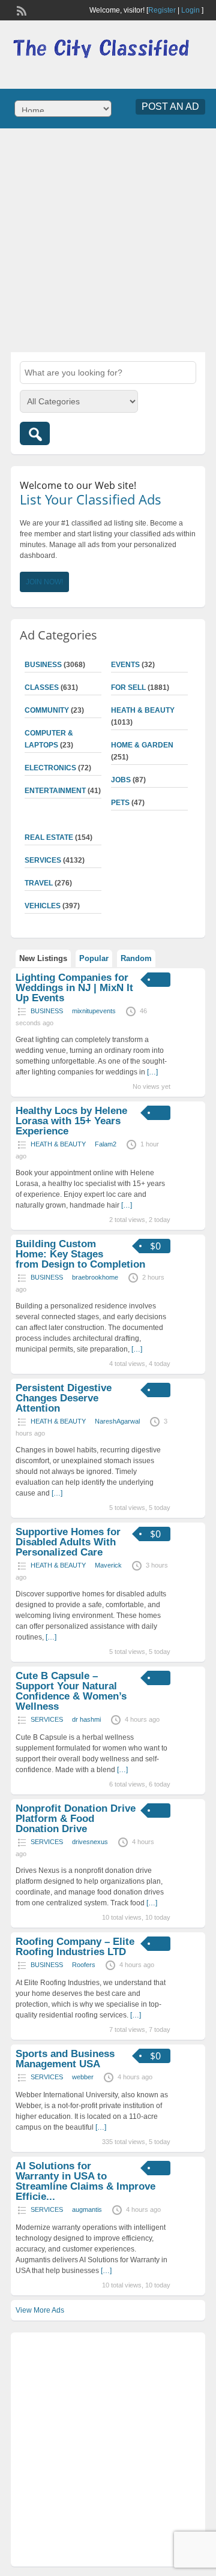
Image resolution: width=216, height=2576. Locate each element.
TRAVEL (39, 883)
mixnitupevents (94, 1011)
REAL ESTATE (49, 837)
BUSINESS (43, 665)
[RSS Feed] (20, 10)
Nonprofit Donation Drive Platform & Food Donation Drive (76, 1819)
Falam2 (106, 1144)
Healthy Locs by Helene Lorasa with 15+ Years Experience (71, 1121)
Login (190, 10)
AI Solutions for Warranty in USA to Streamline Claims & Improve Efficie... (85, 2181)
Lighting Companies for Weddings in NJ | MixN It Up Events (74, 988)
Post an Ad (170, 106)
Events (125, 665)
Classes (42, 687)
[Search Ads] (35, 433)
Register (162, 10)
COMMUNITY (47, 710)
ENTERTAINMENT (55, 791)
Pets (120, 803)
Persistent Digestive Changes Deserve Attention (64, 1398)
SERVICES (43, 860)
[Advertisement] (108, 239)
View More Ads (40, 2310)
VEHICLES (43, 906)
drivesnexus (90, 1842)
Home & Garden (142, 745)
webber (83, 2077)
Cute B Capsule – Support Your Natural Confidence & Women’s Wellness (71, 1691)
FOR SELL (128, 687)
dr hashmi (86, 1719)
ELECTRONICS (50, 768)
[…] (152, 1072)
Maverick (108, 1565)
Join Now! (44, 582)
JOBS (121, 780)
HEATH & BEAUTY (143, 710)
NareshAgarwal (117, 1421)
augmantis (87, 2209)
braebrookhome (95, 1277)
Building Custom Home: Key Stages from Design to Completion (80, 1254)
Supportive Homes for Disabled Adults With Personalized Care (68, 1542)
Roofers (84, 1965)
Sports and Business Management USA (65, 2059)
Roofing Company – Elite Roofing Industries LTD (75, 1947)
